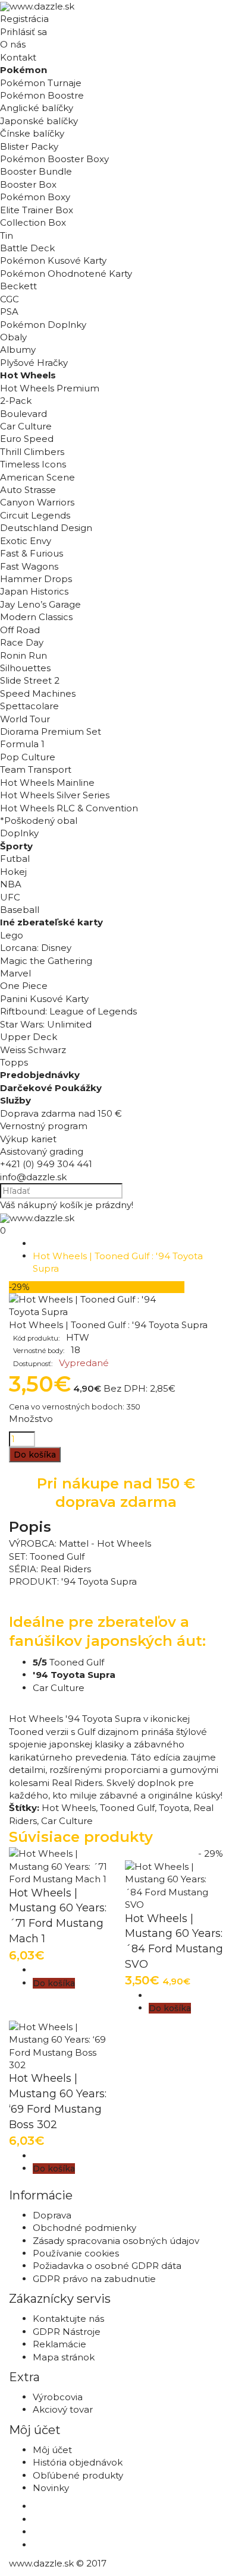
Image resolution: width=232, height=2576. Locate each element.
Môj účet (52, 2450)
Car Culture (67, 1821)
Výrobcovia (58, 2397)
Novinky (51, 2488)
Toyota (174, 1808)
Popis (30, 1527)
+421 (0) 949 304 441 (46, 1164)
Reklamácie (59, 2344)
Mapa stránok (64, 2357)
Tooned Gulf (127, 1808)
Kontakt (18, 57)
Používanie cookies (76, 2253)
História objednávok (78, 2462)
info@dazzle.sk (33, 1177)
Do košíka (35, 1455)
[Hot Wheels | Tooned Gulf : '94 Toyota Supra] (97, 1312)
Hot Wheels (69, 1808)
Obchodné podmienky (84, 2228)
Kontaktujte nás (68, 2319)
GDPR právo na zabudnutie (94, 2279)
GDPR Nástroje (67, 2332)
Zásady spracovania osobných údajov (116, 2241)
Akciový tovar (63, 2409)
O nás (13, 44)
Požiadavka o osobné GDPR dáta (107, 2266)
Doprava (52, 2215)
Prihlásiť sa (23, 32)
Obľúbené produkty (78, 2475)
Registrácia (24, 19)
